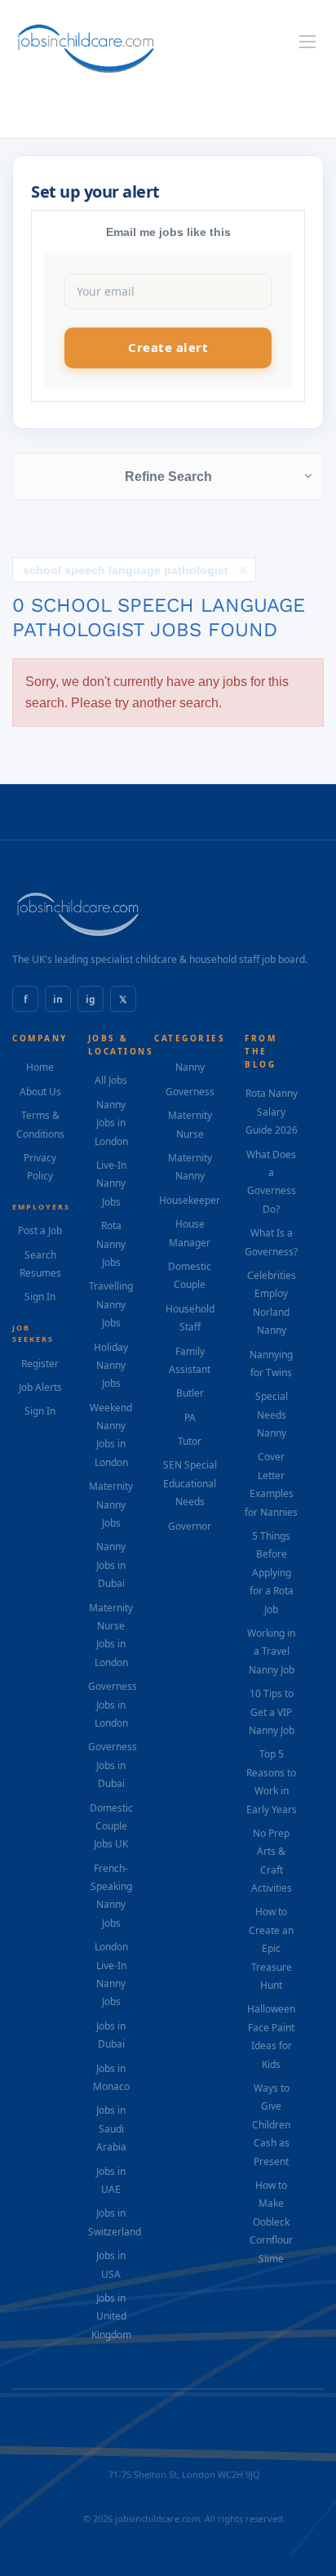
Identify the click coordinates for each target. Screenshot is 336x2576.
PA (190, 1417)
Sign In (40, 1297)
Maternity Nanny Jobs (111, 1504)
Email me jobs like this (168, 232)
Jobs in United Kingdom (111, 2316)
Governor (190, 1526)
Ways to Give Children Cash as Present (271, 2125)
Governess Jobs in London (113, 1705)
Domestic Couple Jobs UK (111, 1826)
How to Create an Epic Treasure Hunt (271, 1948)
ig (91, 999)
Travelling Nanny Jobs (111, 1304)
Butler (190, 1393)
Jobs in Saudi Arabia (111, 2128)
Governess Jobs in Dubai (113, 1765)
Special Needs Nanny (272, 1415)
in (58, 999)
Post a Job (40, 1230)
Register (40, 1364)
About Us (40, 1092)
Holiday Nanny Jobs (111, 1366)
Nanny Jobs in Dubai (111, 1565)
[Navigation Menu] (307, 42)
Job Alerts (40, 1387)
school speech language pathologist (126, 570)
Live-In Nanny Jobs (111, 1183)
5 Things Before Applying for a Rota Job (272, 1573)
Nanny (190, 1067)
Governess (190, 1092)
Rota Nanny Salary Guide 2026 (272, 1112)
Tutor (190, 1441)
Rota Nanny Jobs (111, 1244)
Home (40, 1067)
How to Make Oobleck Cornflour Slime (271, 2222)
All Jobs (111, 1080)
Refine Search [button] (168, 477)
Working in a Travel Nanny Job (271, 1651)
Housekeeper (190, 1200)
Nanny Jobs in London (111, 1123)
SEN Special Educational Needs (190, 1483)
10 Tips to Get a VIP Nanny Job (272, 1712)
